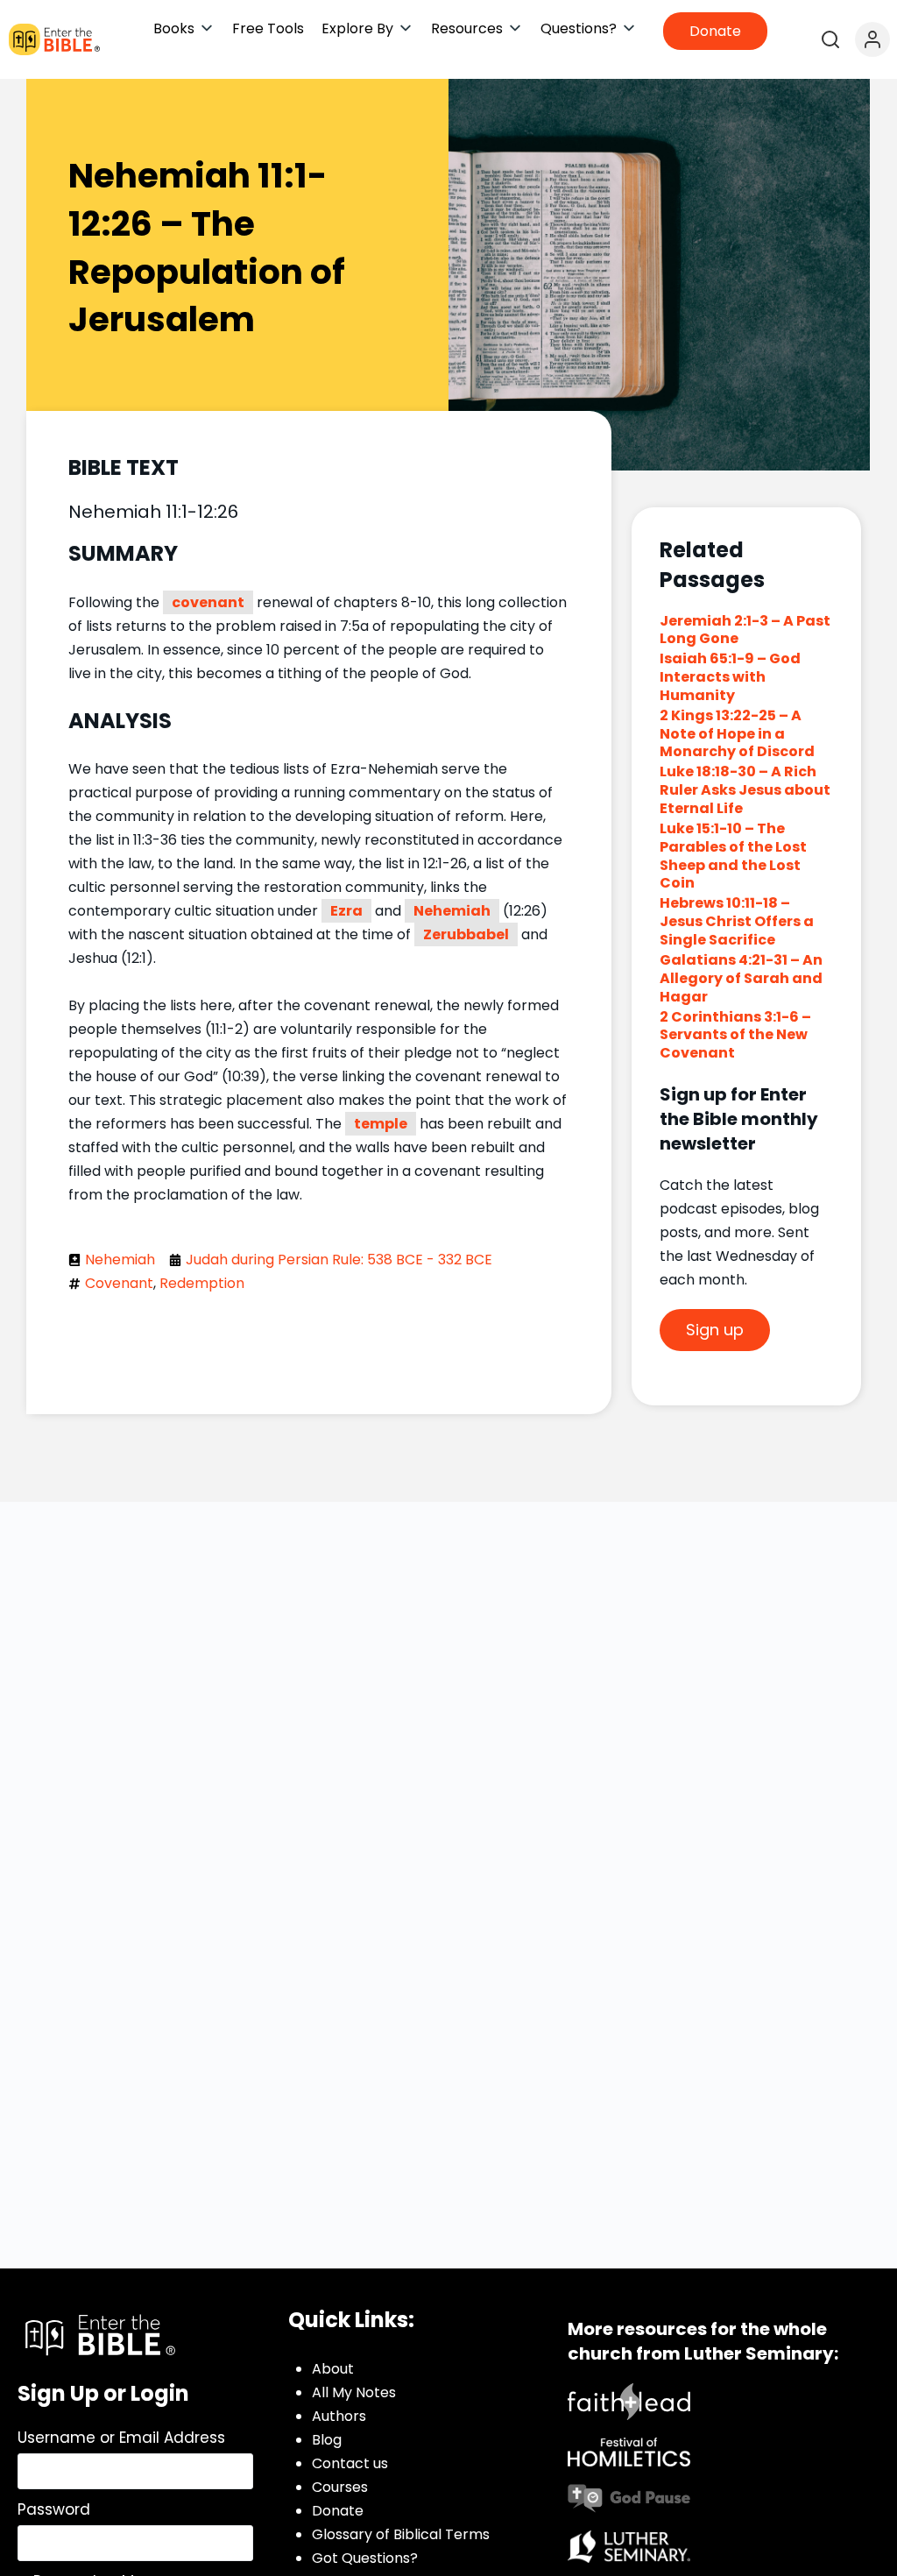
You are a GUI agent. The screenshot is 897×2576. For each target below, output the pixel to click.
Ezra (346, 911)
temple (381, 1124)
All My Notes (354, 2392)
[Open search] (830, 39)
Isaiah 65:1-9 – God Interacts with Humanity (730, 677)
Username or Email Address (121, 2438)
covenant (208, 602)
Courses (340, 2487)
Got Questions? (365, 2558)
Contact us (350, 2463)
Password (54, 2509)
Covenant (119, 1283)
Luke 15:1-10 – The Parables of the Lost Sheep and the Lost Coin (733, 856)
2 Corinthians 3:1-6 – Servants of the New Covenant (735, 1035)
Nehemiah (452, 911)
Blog (327, 2440)
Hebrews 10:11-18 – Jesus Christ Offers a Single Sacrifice (737, 921)
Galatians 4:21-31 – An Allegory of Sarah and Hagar (741, 978)
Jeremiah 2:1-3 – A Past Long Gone (745, 630)
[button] (184, 28)
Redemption (202, 1283)
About (333, 2369)
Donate (338, 2511)
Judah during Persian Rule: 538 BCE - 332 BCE (339, 1260)
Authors (339, 2416)
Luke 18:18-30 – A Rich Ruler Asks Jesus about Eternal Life (745, 790)
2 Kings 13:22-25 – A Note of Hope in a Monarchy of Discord (737, 734)
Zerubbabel (466, 934)
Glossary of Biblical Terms (401, 2534)
